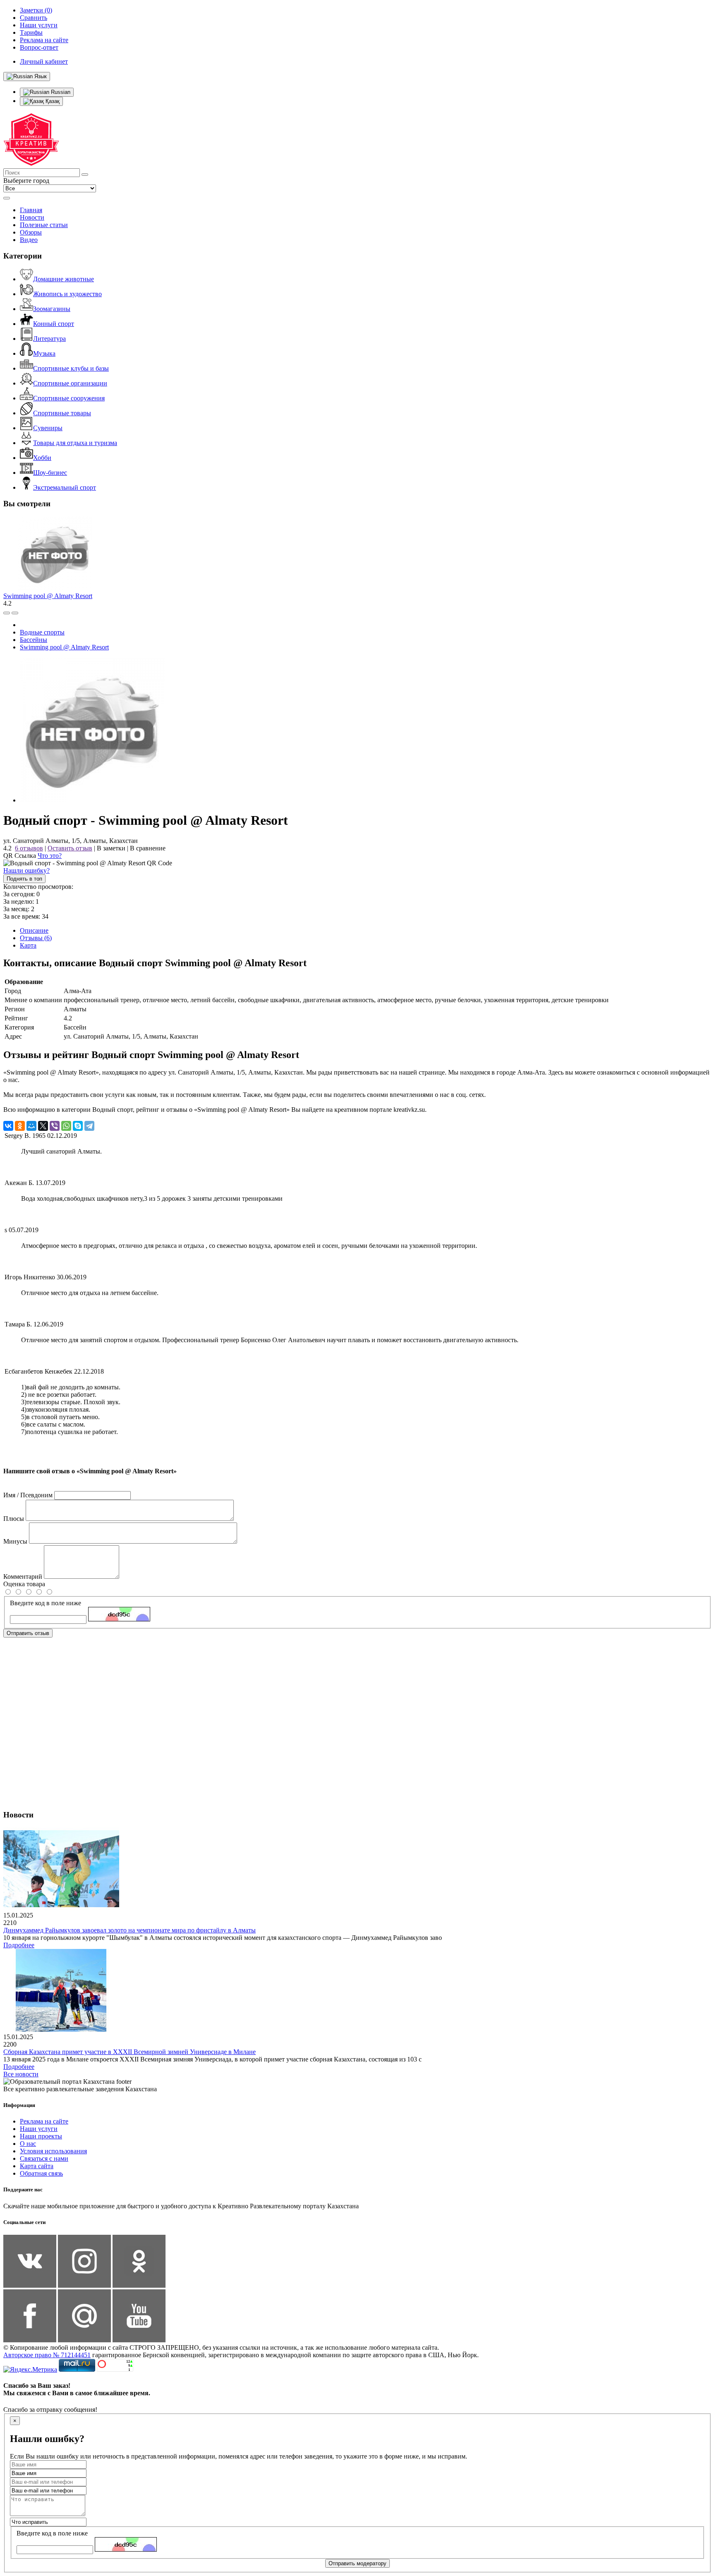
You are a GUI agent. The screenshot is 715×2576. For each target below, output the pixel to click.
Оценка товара (24, 1584)
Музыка (44, 353)
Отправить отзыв (28, 1633)
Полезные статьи (44, 225)
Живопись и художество (67, 294)
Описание (34, 930)
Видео (29, 240)
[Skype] (78, 1126)
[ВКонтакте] (8, 1126)
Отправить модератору (357, 2563)
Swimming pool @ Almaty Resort (48, 596)
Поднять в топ (24, 879)
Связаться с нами (44, 2158)
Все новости (21, 2074)
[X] (43, 1126)
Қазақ (52, 101)
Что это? (50, 856)
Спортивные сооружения (69, 398)
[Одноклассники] (20, 1126)
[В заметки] (15, 613)
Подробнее (19, 1945)
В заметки (111, 848)
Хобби (42, 458)
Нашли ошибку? (26, 870)
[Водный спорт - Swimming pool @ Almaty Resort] (92, 800)
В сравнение (148, 848)
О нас (28, 2144)
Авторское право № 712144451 (47, 2355)
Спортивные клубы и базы (71, 368)
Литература (49, 339)
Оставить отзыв (70, 848)
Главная (31, 210)
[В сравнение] (7, 613)
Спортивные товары (62, 413)
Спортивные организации (70, 383)
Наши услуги (39, 2129)
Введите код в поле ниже (46, 1603)
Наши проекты (41, 2136)
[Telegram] (89, 1126)
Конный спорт (54, 324)
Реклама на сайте (44, 2121)
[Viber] (55, 1126)
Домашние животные (64, 279)
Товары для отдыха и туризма (75, 443)
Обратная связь (41, 2173)
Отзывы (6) (36, 938)
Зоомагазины (52, 309)
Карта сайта (37, 2166)
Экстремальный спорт (65, 487)
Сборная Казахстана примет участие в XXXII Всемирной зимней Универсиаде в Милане (130, 2052)
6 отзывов (29, 848)
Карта (28, 945)
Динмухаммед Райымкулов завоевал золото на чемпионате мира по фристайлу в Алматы (130, 1930)
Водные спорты (42, 632)
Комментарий (23, 1576)
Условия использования (53, 2151)
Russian (60, 92)
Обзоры (31, 232)
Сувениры (48, 428)
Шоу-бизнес (50, 473)
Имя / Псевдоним (28, 1495)
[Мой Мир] (31, 1126)
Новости (32, 217)
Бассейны (34, 640)
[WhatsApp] (66, 1126)
